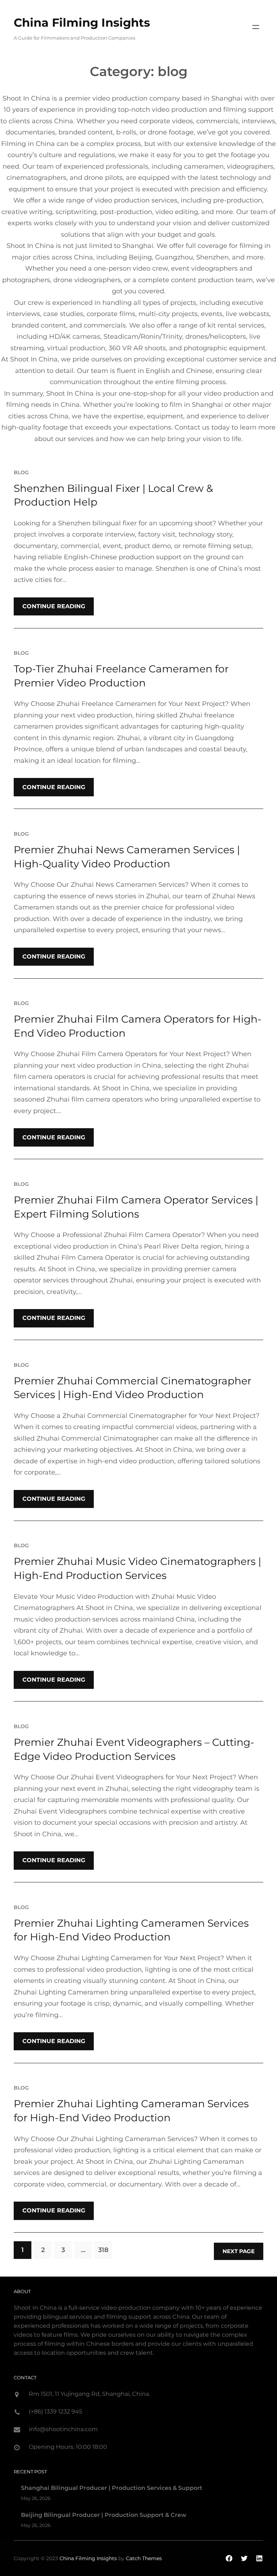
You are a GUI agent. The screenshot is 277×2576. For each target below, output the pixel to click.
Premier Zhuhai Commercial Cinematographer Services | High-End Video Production (133, 1388)
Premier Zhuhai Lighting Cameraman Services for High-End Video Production (131, 2111)
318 (103, 2250)
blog (21, 472)
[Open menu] (256, 27)
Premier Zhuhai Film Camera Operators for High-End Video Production (138, 1026)
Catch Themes (144, 2558)
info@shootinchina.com (63, 2429)
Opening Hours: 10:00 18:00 (68, 2447)
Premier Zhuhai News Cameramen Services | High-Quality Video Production (127, 857)
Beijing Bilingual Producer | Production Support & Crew (104, 2515)
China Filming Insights (82, 23)
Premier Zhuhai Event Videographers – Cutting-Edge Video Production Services (134, 1749)
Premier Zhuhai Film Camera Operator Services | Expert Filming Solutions (136, 1207)
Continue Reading (54, 606)
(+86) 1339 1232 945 (56, 2412)
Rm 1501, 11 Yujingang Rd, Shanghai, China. (89, 2394)
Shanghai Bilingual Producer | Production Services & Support (112, 2488)
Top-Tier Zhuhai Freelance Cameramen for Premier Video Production (121, 676)
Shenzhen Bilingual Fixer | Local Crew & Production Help (113, 495)
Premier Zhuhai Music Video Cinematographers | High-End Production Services (137, 1568)
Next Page (239, 2251)
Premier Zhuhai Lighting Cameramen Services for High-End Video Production (131, 1930)
